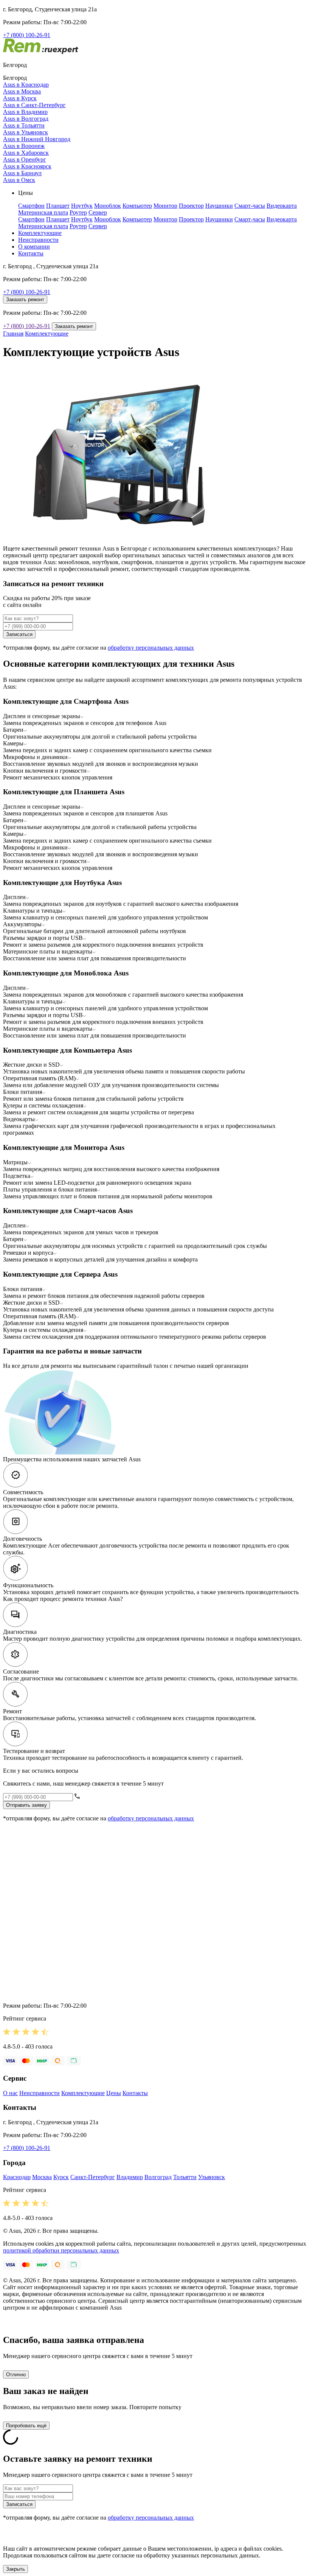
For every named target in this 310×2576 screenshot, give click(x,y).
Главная (13, 334)
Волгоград (158, 2177)
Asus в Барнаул (22, 173)
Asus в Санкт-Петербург (34, 105)
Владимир (130, 2177)
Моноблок (108, 206)
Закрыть (15, 2569)
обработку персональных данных (151, 648)
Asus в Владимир (25, 112)
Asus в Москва (22, 91)
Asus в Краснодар (26, 85)
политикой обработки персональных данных (61, 2250)
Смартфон (31, 206)
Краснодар (17, 2177)
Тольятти (185, 2177)
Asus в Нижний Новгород (37, 139)
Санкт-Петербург (93, 2177)
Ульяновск (212, 2177)
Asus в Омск (19, 180)
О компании (34, 247)
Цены (114, 2093)
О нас (10, 2093)
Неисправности (38, 240)
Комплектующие (40, 233)
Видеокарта (282, 206)
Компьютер (137, 206)
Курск (61, 2177)
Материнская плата (43, 212)
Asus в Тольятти (24, 125)
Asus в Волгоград (26, 119)
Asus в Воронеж (24, 146)
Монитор (165, 206)
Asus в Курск (20, 98)
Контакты (31, 253)
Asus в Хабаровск (26, 153)
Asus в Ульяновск (26, 132)
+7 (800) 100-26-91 (27, 35)
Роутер (78, 212)
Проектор (191, 206)
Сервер (98, 212)
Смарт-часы (250, 206)
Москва (42, 2177)
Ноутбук (82, 206)
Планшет (58, 206)
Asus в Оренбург (25, 159)
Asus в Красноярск (27, 166)
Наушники (219, 206)
